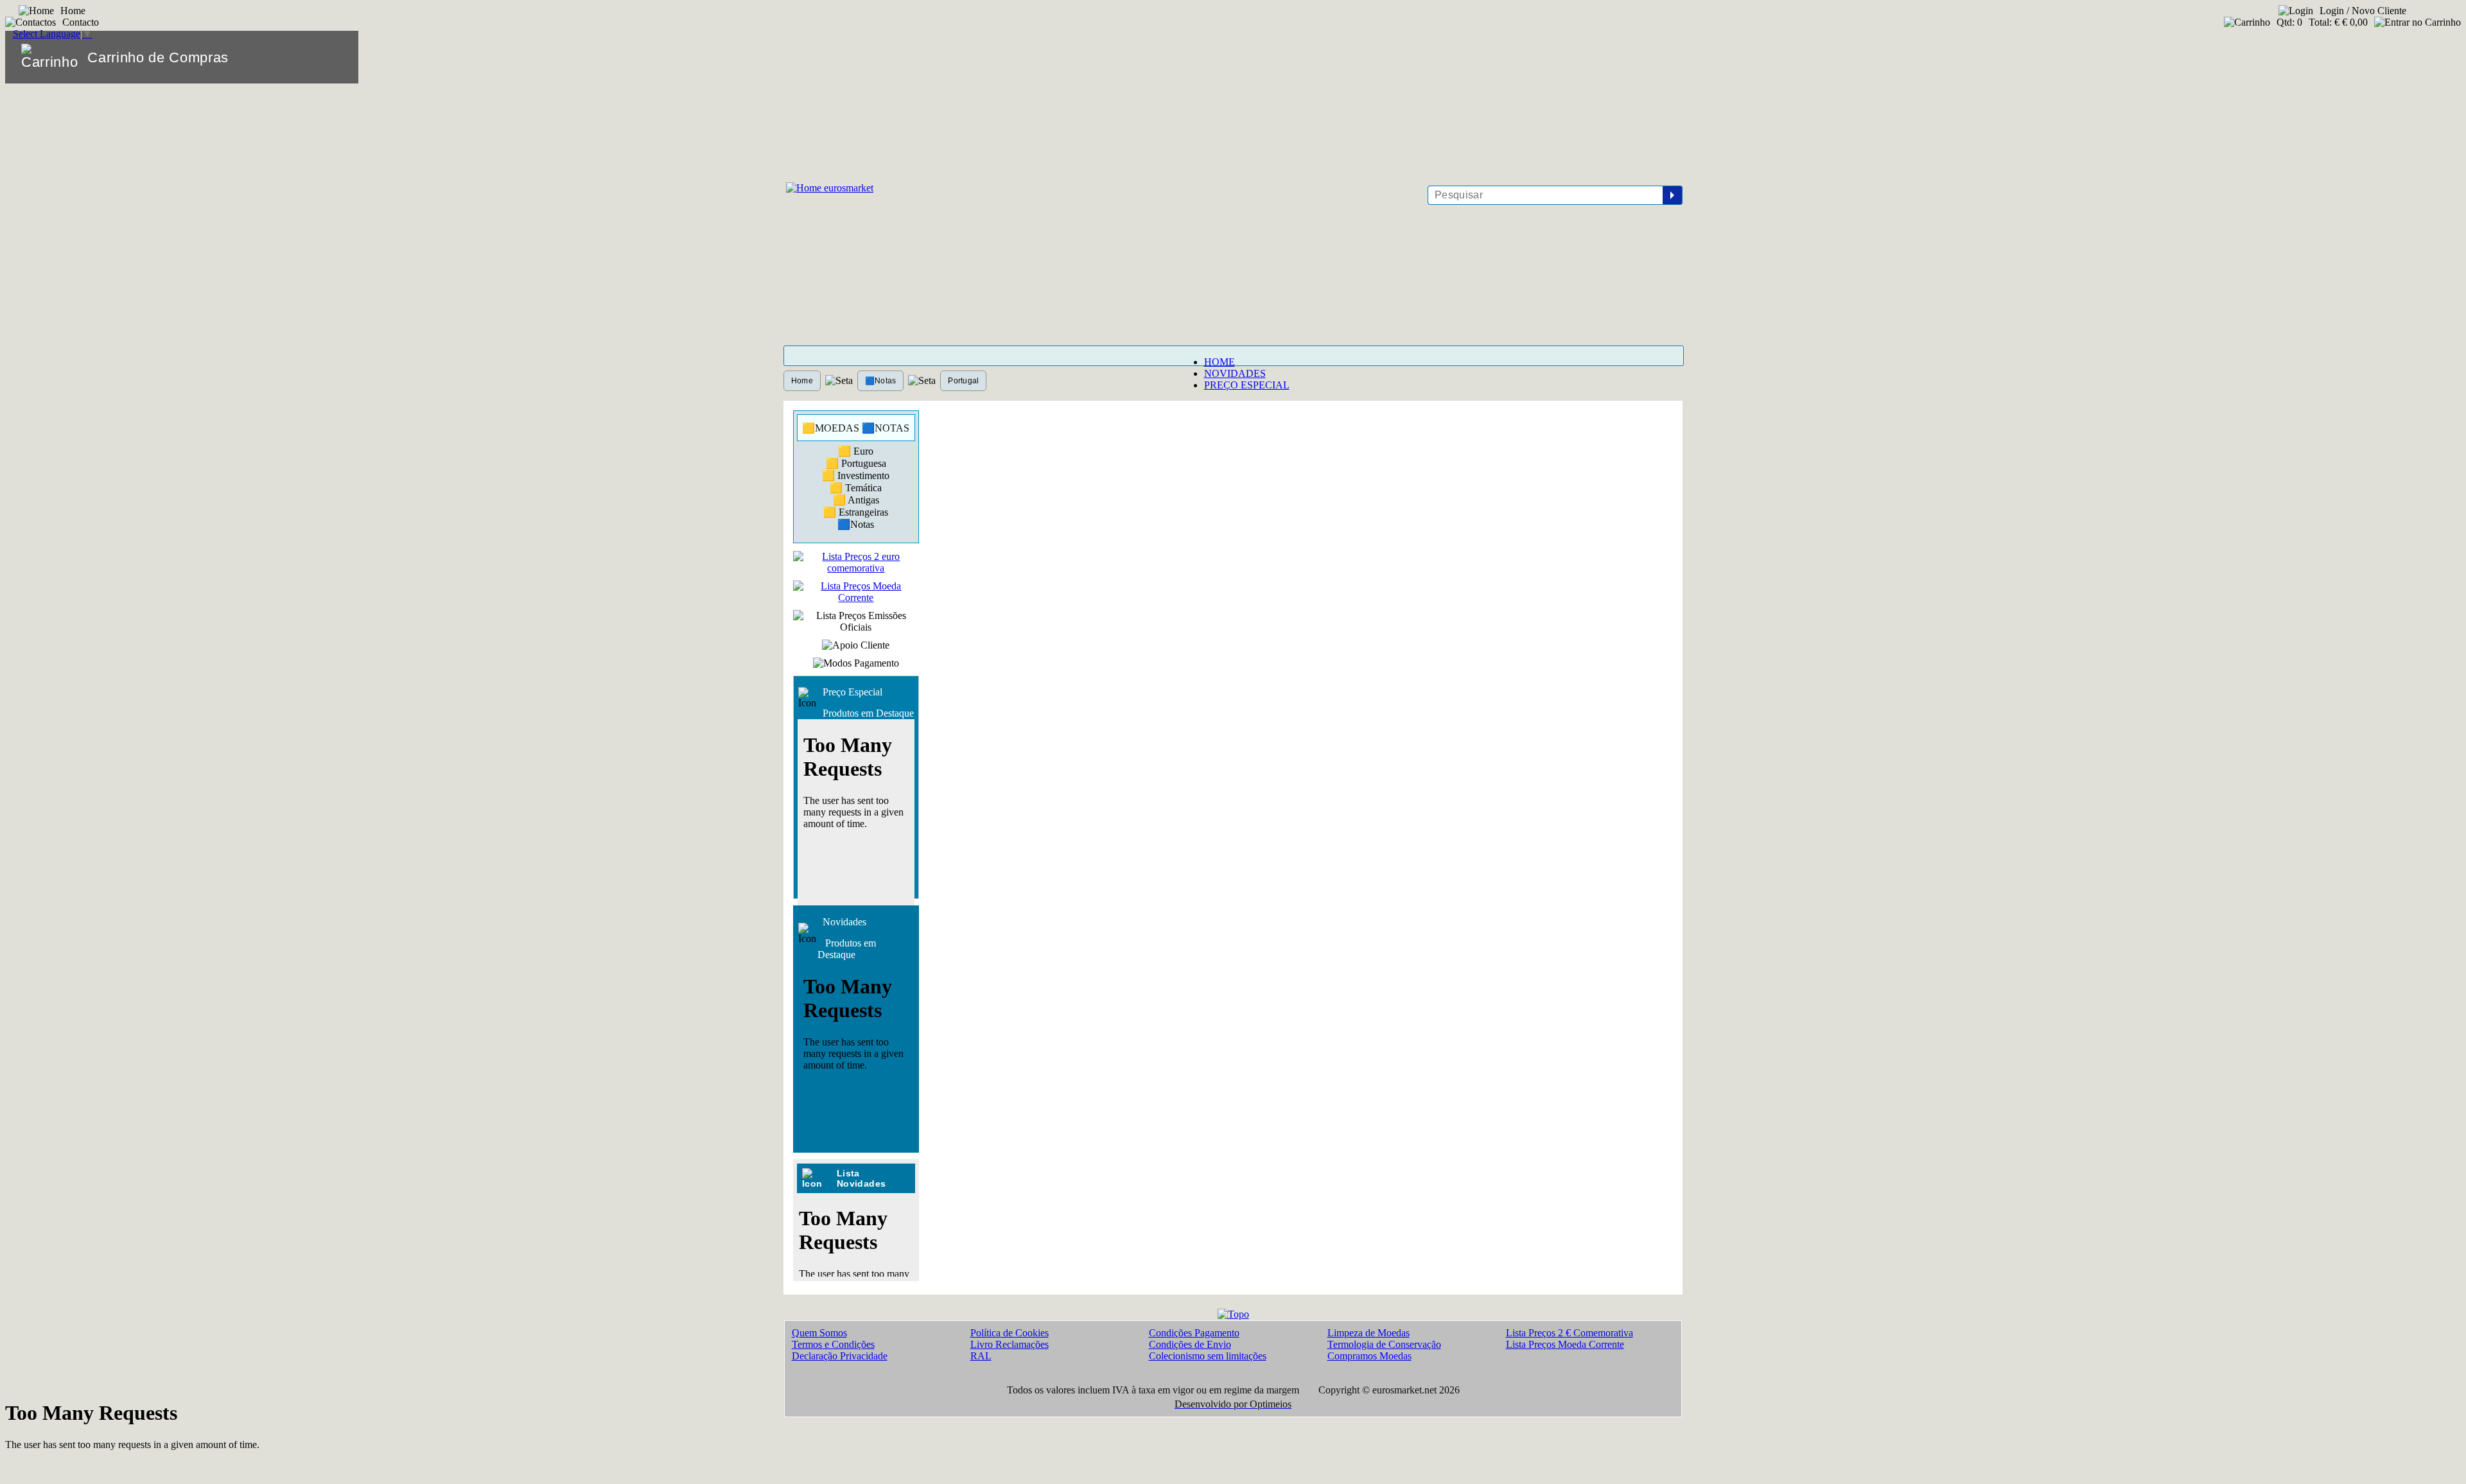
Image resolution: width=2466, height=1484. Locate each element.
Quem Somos (819, 1333)
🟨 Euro (856, 451)
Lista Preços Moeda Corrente (1565, 1344)
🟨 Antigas (856, 500)
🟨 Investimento (856, 476)
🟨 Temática (856, 488)
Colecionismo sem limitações (1208, 1356)
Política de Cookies (1010, 1333)
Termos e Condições (833, 1344)
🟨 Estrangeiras (856, 512)
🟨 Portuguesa (856, 463)
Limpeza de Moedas (1369, 1333)
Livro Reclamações (1010, 1344)
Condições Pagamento (1194, 1333)
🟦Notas (880, 381)
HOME (1220, 362)
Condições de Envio (1190, 1344)
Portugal (963, 381)
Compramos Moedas (1369, 1356)
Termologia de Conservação (1384, 1344)
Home (802, 381)
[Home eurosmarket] (828, 188)
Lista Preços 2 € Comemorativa (1570, 1333)
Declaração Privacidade (840, 1356)
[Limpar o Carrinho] (309, 57)
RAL (981, 1356)
